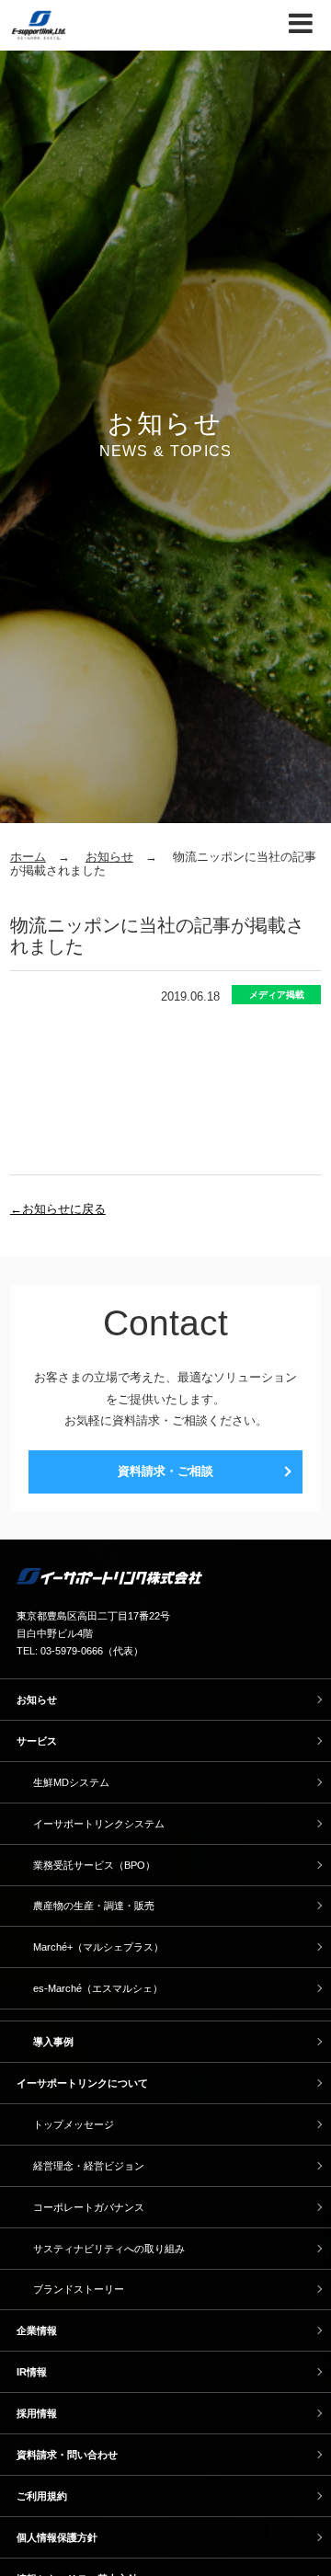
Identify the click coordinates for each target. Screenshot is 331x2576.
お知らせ (109, 857)
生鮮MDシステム (71, 1782)
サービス (37, 1741)
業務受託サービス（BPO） (94, 1865)
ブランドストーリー (79, 2289)
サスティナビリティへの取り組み (109, 2249)
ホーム (28, 857)
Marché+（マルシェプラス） (98, 1947)
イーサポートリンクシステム (99, 1824)
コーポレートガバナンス (89, 2207)
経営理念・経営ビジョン (89, 2166)
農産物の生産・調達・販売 (94, 1906)
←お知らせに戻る (58, 1209)
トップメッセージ (74, 2124)
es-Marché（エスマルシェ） (98, 1988)
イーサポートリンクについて (82, 2083)
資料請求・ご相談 (165, 1471)
